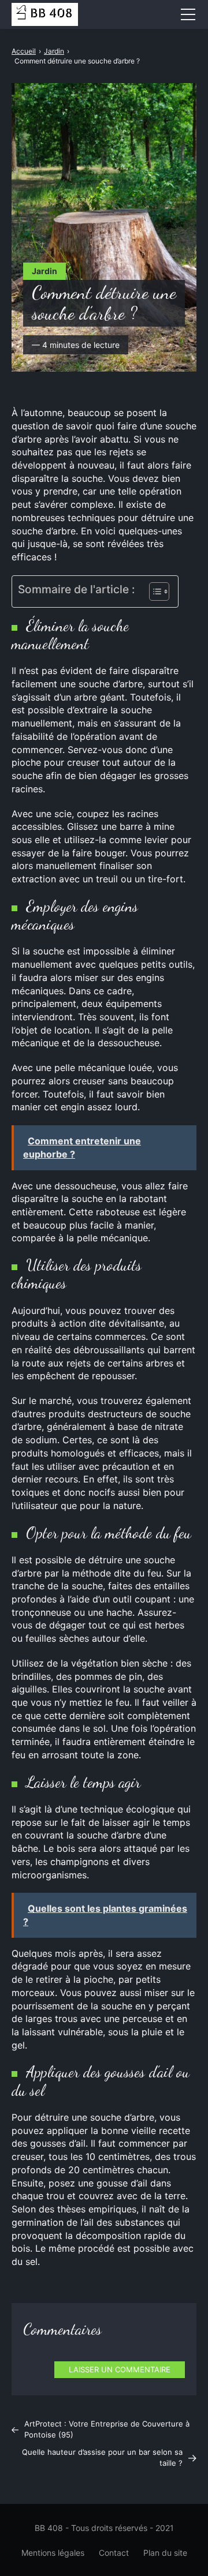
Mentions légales (53, 2553)
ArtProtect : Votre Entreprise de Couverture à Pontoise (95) (107, 2429)
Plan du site (165, 2553)
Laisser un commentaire (120, 2369)
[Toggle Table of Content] (153, 591)
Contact (114, 2553)
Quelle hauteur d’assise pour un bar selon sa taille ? (102, 2458)
